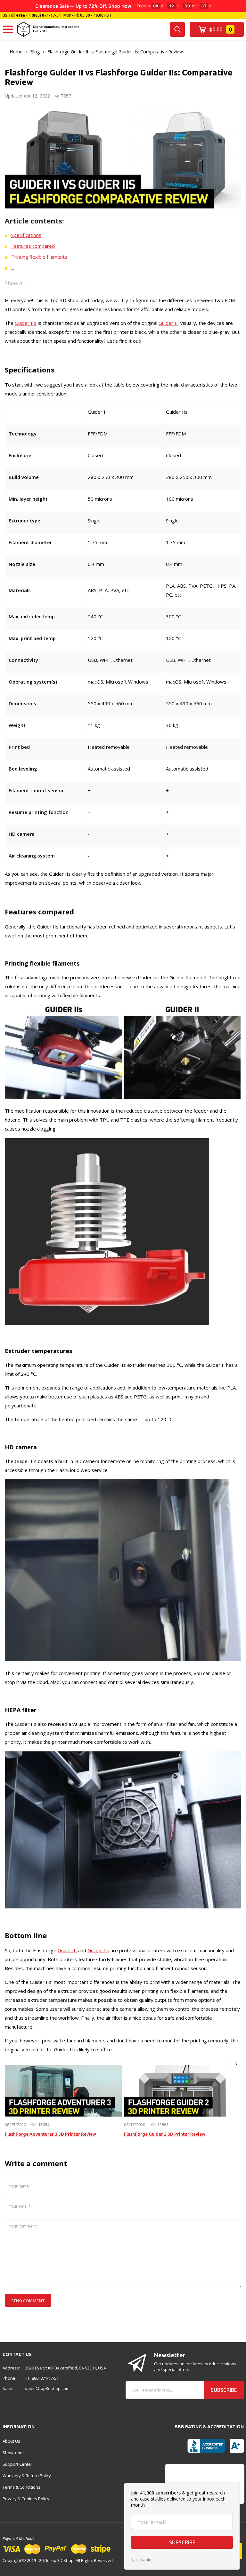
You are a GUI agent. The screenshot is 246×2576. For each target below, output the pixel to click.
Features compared (33, 246)
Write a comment (36, 2163)
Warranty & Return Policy (27, 2476)
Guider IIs (26, 323)
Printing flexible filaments (39, 257)
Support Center (17, 2464)
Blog (35, 52)
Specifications (26, 235)
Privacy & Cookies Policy (26, 2499)
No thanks (142, 2560)
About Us (11, 2441)
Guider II (168, 323)
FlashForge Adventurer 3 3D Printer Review (50, 2134)
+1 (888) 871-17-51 (43, 15)
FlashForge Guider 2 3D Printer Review (165, 2134)
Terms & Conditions (21, 2487)
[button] (226, 2064)
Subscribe (182, 2542)
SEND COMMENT (28, 2301)
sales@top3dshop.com (47, 2388)
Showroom (13, 2453)
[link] (63, 2091)
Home (16, 52)
